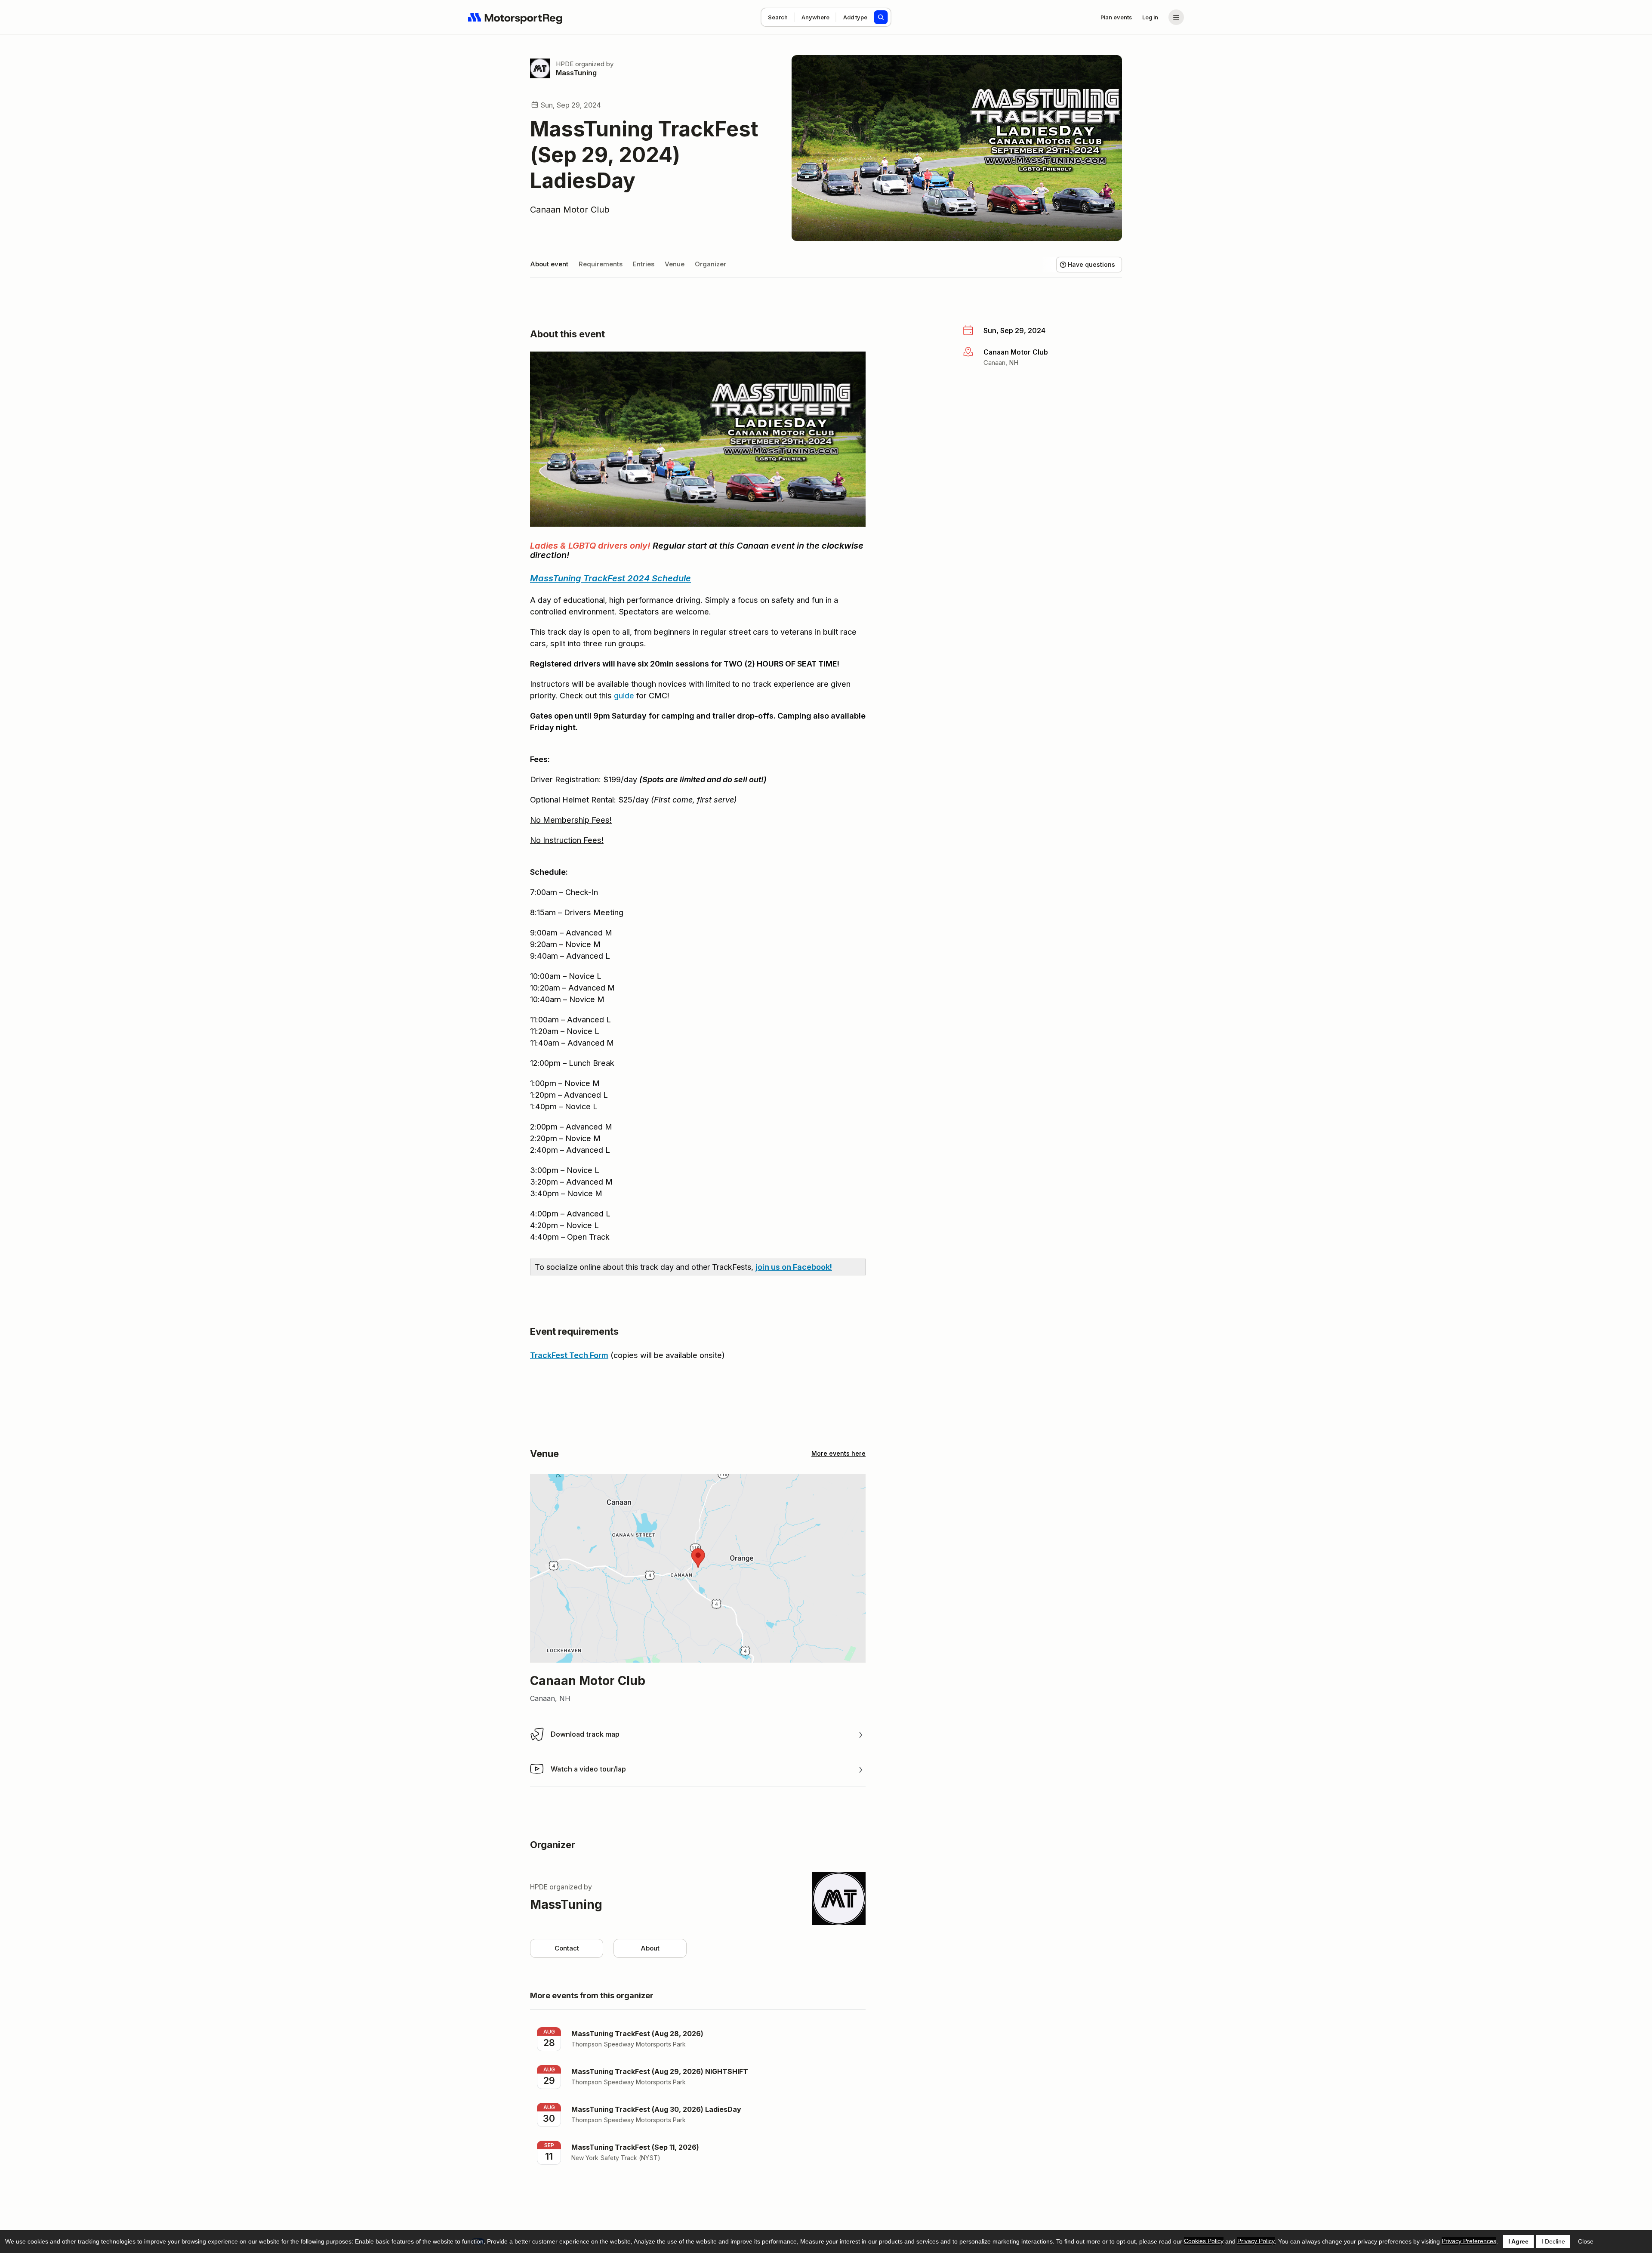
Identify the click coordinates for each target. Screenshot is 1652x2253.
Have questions (1091, 264)
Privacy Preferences (1469, 2241)
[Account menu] (1176, 17)
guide (624, 696)
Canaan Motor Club (570, 210)
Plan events (1116, 17)
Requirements (601, 264)
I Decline (1553, 2241)
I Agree (1518, 2241)
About (650, 1948)
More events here (838, 1453)
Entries (644, 264)
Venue (675, 264)
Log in (1150, 17)
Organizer (710, 264)
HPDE (565, 64)
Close (1586, 2241)
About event (549, 264)
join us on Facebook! (794, 1267)
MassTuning (576, 73)
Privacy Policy (1256, 2241)
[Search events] (881, 17)
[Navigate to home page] (515, 17)
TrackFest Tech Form (569, 1355)
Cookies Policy (1204, 2241)
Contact (567, 1948)
